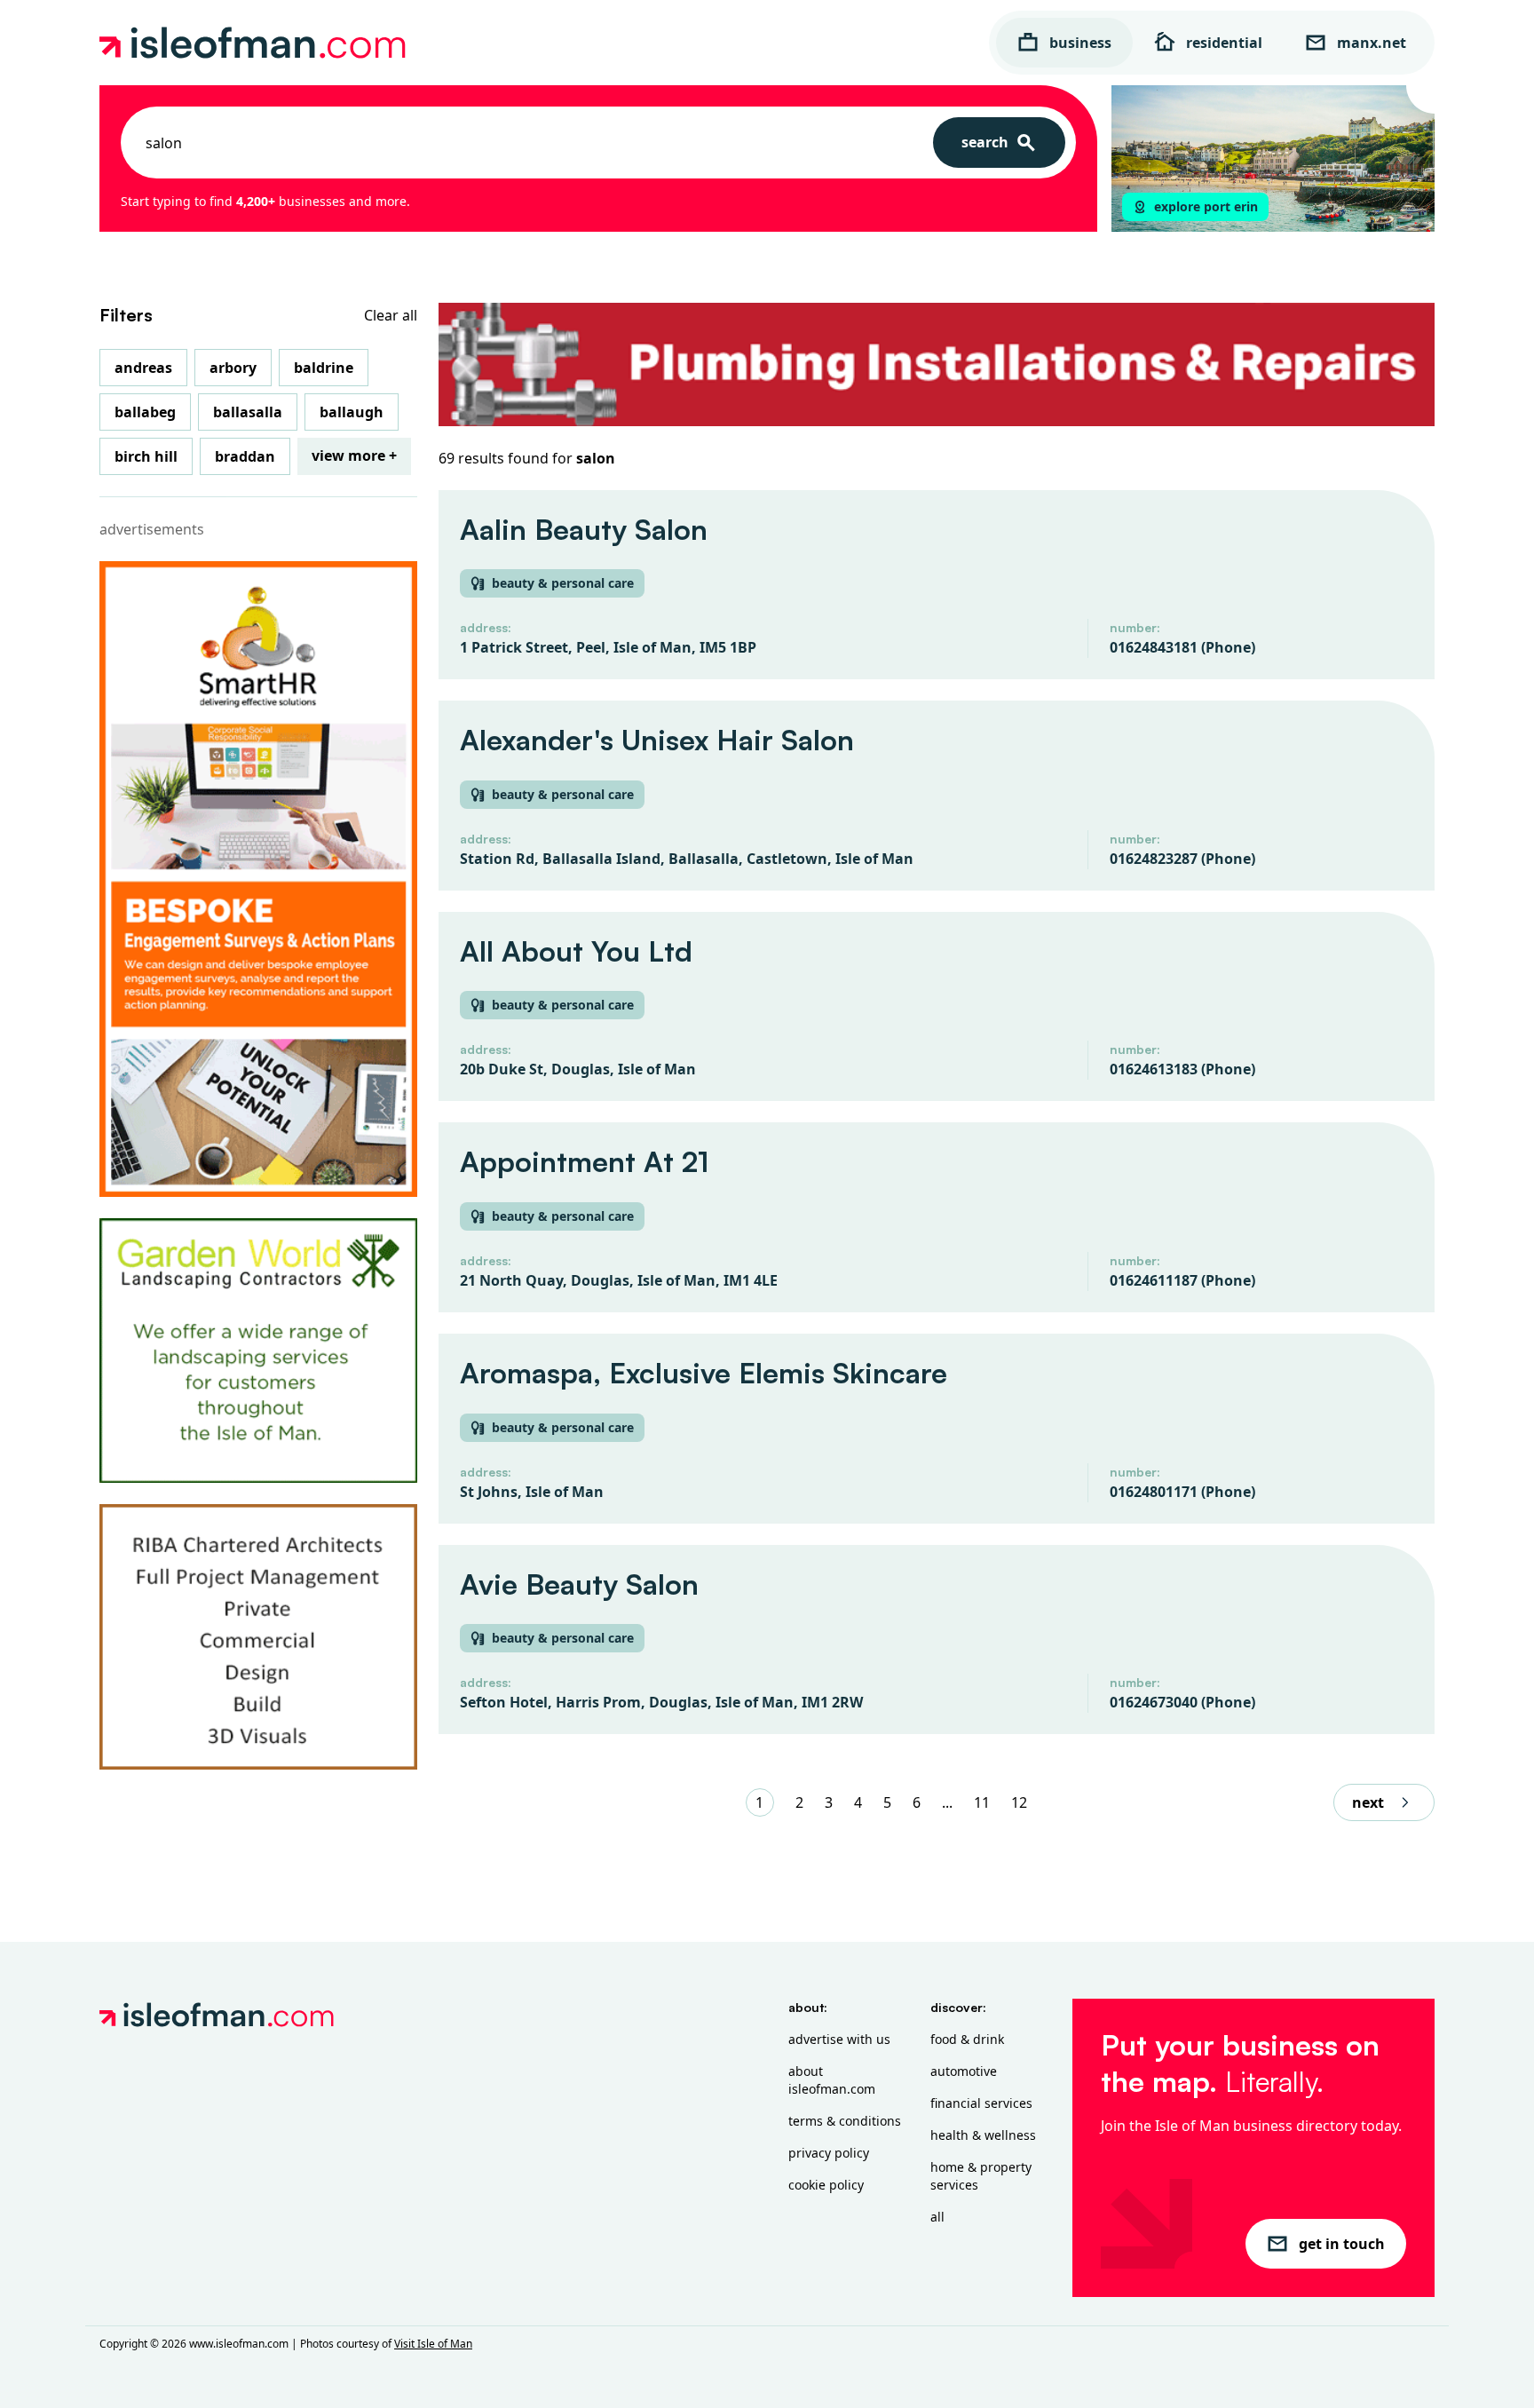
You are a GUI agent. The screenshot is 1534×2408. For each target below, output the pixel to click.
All (937, 2217)
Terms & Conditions (845, 2121)
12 (1019, 1802)
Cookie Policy (826, 2185)
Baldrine (324, 368)
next (1368, 1802)
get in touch (1342, 2244)
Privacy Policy (829, 2153)
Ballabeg (145, 412)
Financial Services (981, 2103)
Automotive (964, 2071)
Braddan (245, 456)
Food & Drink (967, 2039)
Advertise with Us (839, 2039)
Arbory (233, 368)
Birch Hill (146, 456)
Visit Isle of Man (433, 2344)
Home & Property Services (981, 2176)
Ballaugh (352, 412)
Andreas (143, 368)
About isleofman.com (832, 2080)
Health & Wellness (983, 2135)
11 (982, 1802)
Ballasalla (248, 412)
